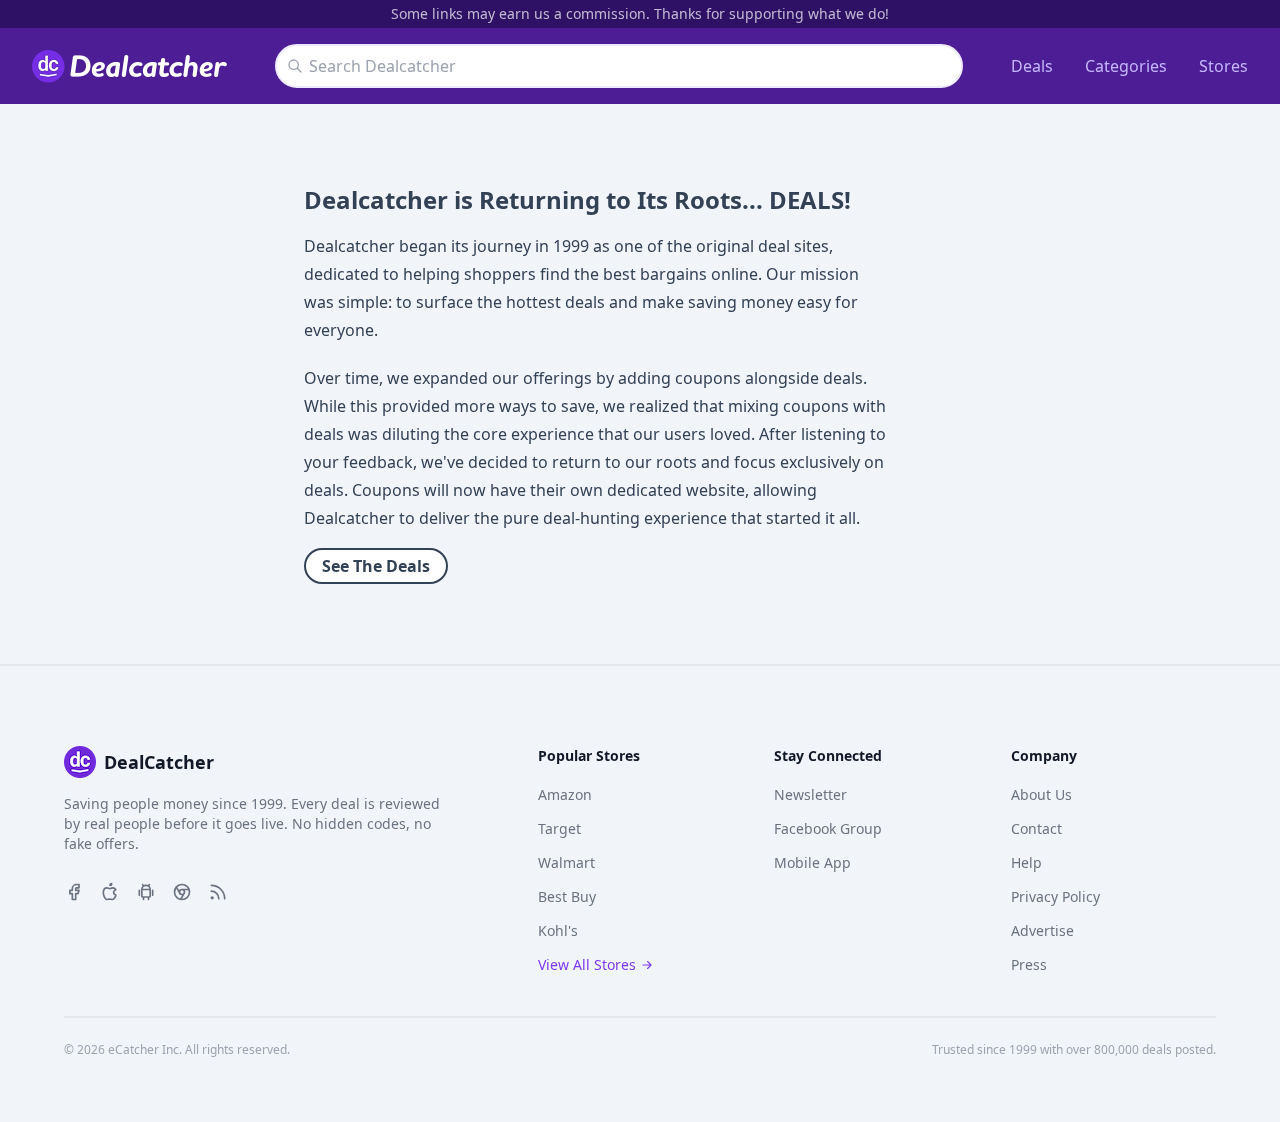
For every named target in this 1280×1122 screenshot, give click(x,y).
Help (1026, 862)
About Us (1041, 794)
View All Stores (587, 964)
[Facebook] (74, 890)
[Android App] (146, 890)
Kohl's (558, 930)
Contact (1036, 828)
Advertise (1042, 930)
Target (559, 828)
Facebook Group (828, 828)
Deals (1032, 66)
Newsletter (810, 794)
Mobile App (812, 862)
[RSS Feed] (218, 890)
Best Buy (567, 896)
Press (1029, 964)
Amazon (565, 794)
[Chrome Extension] (182, 890)
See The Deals (376, 566)
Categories (1126, 66)
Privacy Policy (1055, 896)
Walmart (566, 862)
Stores (1223, 66)
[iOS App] (110, 890)
